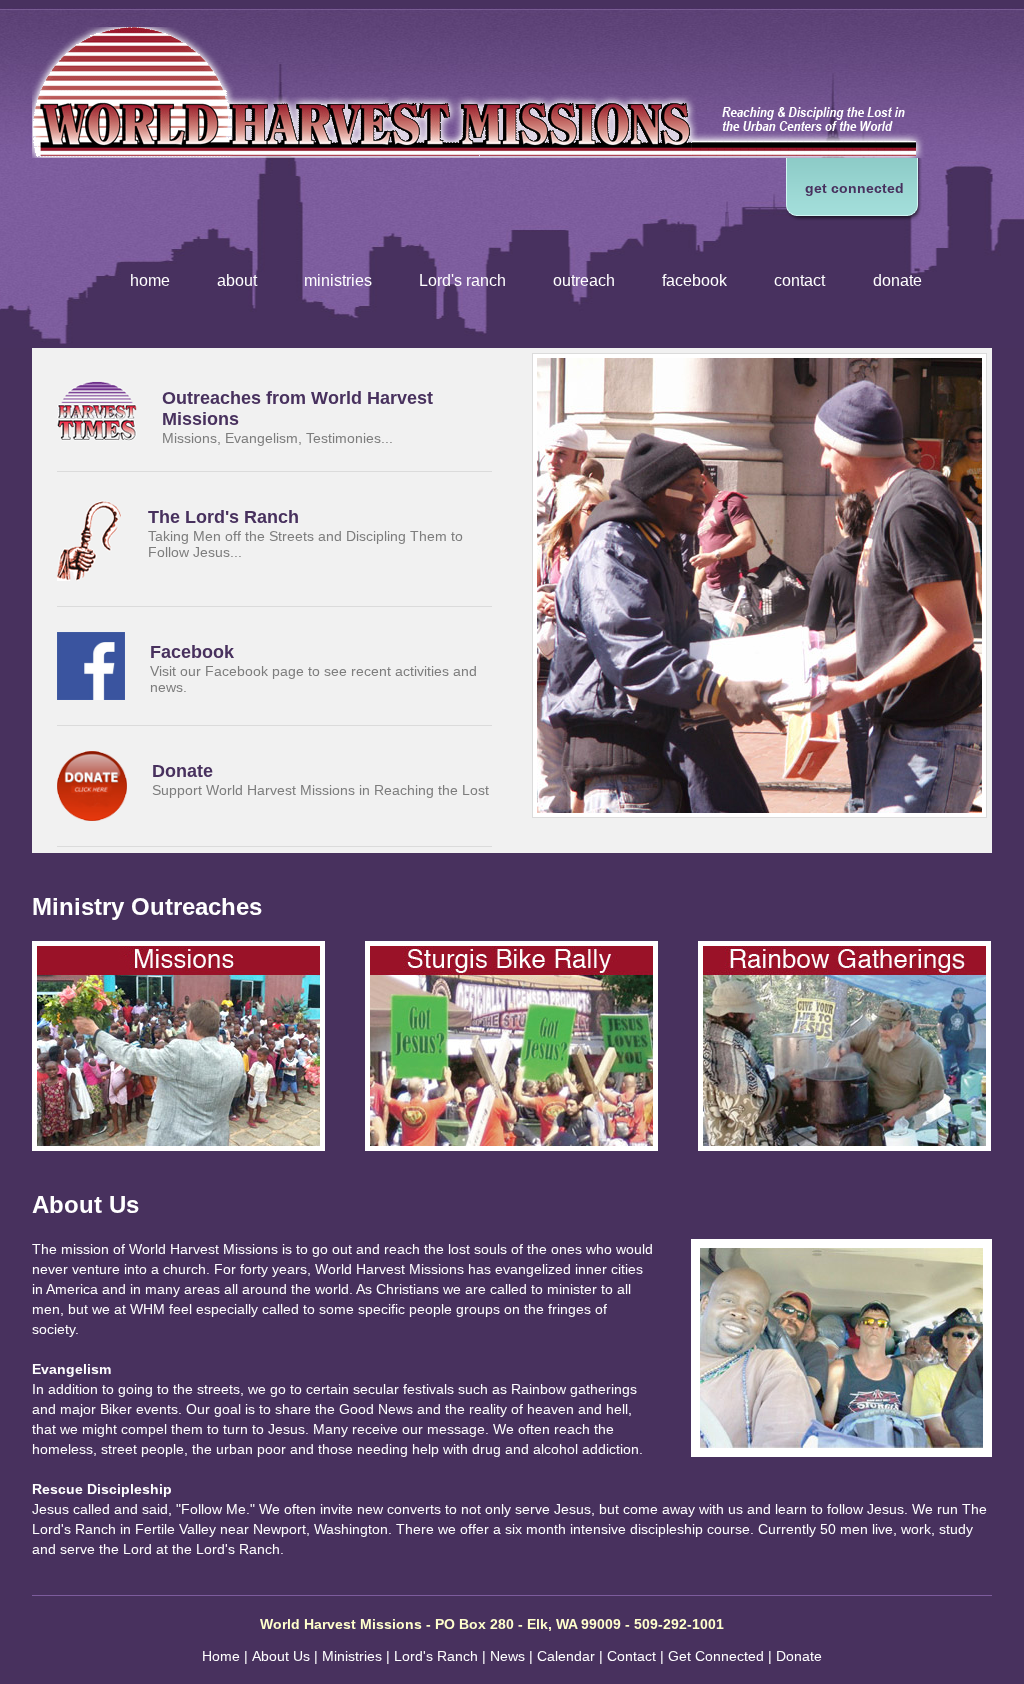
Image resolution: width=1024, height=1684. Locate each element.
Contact (631, 1656)
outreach (584, 280)
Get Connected (716, 1656)
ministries (338, 280)
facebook (694, 280)
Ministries (352, 1656)
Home (221, 1656)
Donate (182, 771)
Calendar (566, 1656)
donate (897, 280)
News (507, 1656)
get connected (854, 188)
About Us (281, 1656)
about (237, 280)
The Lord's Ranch (223, 517)
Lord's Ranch (436, 1656)
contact (799, 280)
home (150, 280)
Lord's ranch (462, 280)
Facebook (192, 652)
